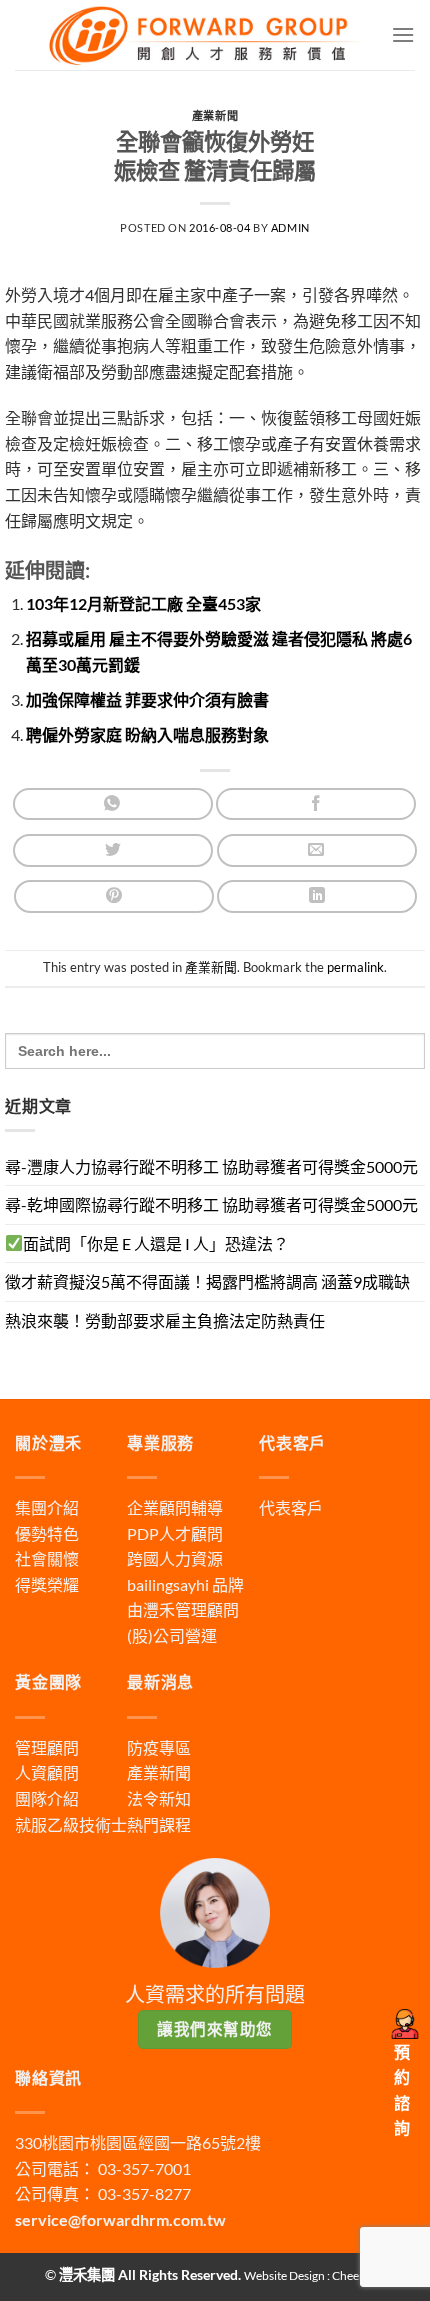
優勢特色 (47, 1533)
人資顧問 (47, 1772)
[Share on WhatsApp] (113, 804)
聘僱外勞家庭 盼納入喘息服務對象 (147, 734)
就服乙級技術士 (71, 1824)
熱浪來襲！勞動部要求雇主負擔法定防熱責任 (165, 1320)
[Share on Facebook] (316, 804)
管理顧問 (47, 1747)
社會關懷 (47, 1558)
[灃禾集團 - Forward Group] (203, 35)
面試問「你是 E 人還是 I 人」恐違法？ (156, 1243)
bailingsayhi (168, 1584)
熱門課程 (159, 1824)
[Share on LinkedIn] (317, 896)
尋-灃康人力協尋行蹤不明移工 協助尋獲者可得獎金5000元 (211, 1166)
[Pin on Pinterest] (114, 896)
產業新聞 (215, 115)
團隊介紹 (47, 1798)
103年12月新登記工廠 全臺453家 (143, 603)
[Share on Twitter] (113, 850)
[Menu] (403, 34)
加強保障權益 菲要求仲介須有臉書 (147, 699)
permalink (355, 967)
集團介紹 (47, 1507)
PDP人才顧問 (175, 1533)
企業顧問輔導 (175, 1507)
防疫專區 (159, 1747)
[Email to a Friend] (317, 850)
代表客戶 (291, 1507)
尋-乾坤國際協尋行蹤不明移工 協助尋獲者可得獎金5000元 (211, 1204)
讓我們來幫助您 (214, 2029)
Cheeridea (359, 2275)
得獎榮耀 (47, 1584)
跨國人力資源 (175, 1558)
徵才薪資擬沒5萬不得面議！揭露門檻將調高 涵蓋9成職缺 (207, 1281)
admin (290, 227)
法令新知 (159, 1798)
